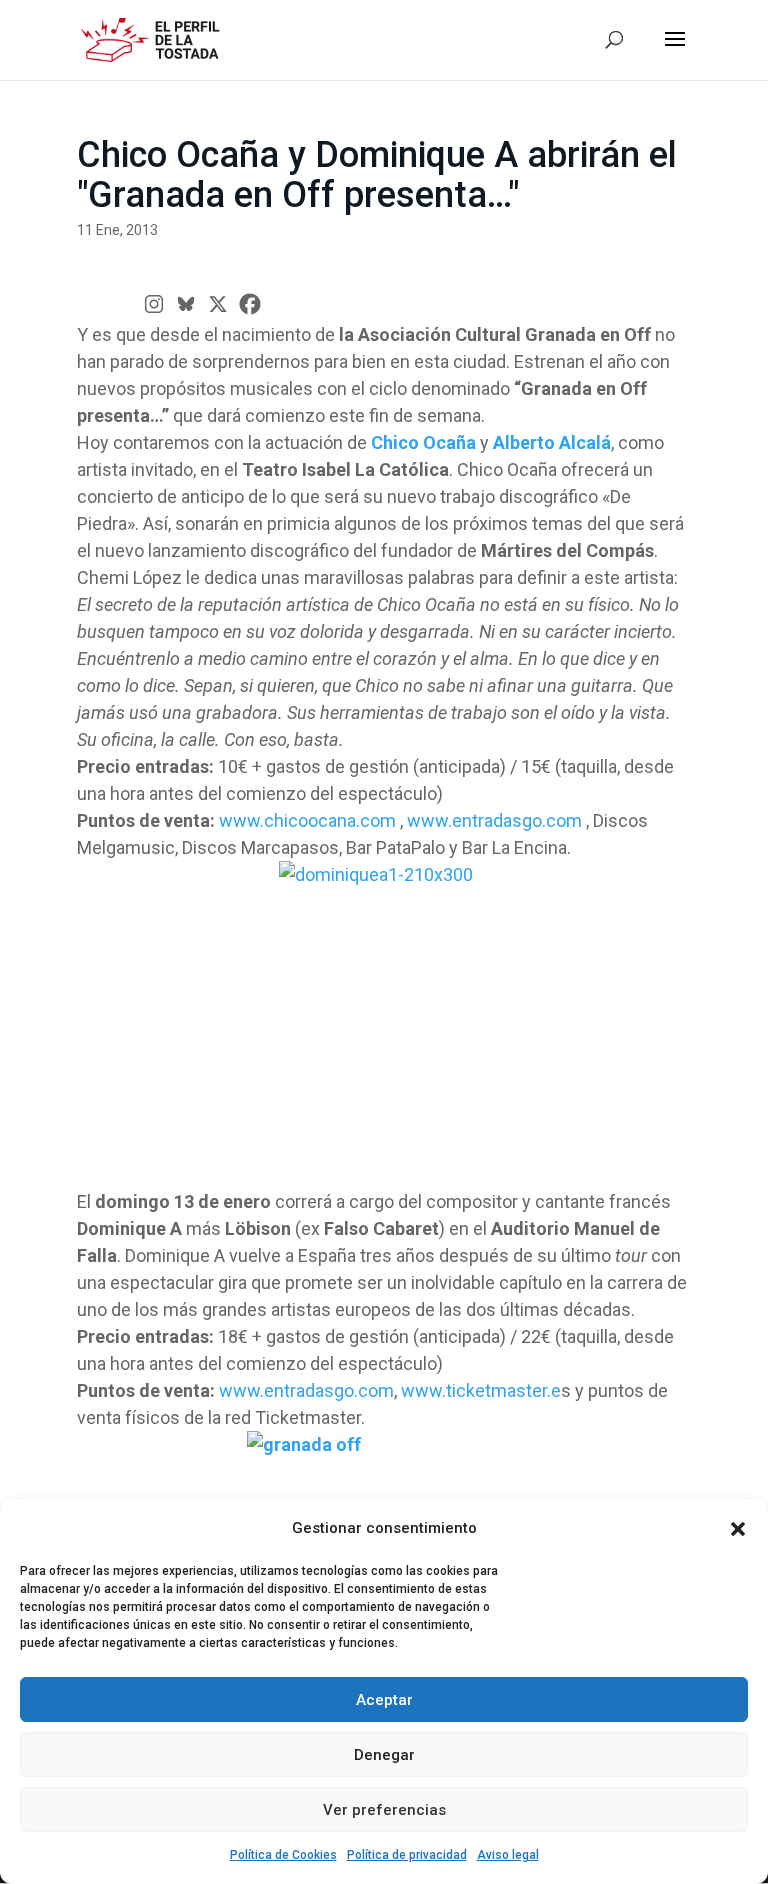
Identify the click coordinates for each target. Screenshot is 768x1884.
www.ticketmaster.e (481, 1390)
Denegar (384, 1755)
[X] (218, 304)
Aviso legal (508, 1855)
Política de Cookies (283, 1855)
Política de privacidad (407, 1855)
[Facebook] (250, 304)
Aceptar (384, 1700)
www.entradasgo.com (494, 820)
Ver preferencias (384, 1810)
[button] (738, 1529)
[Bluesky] (186, 304)
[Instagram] (154, 304)
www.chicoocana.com (307, 820)
